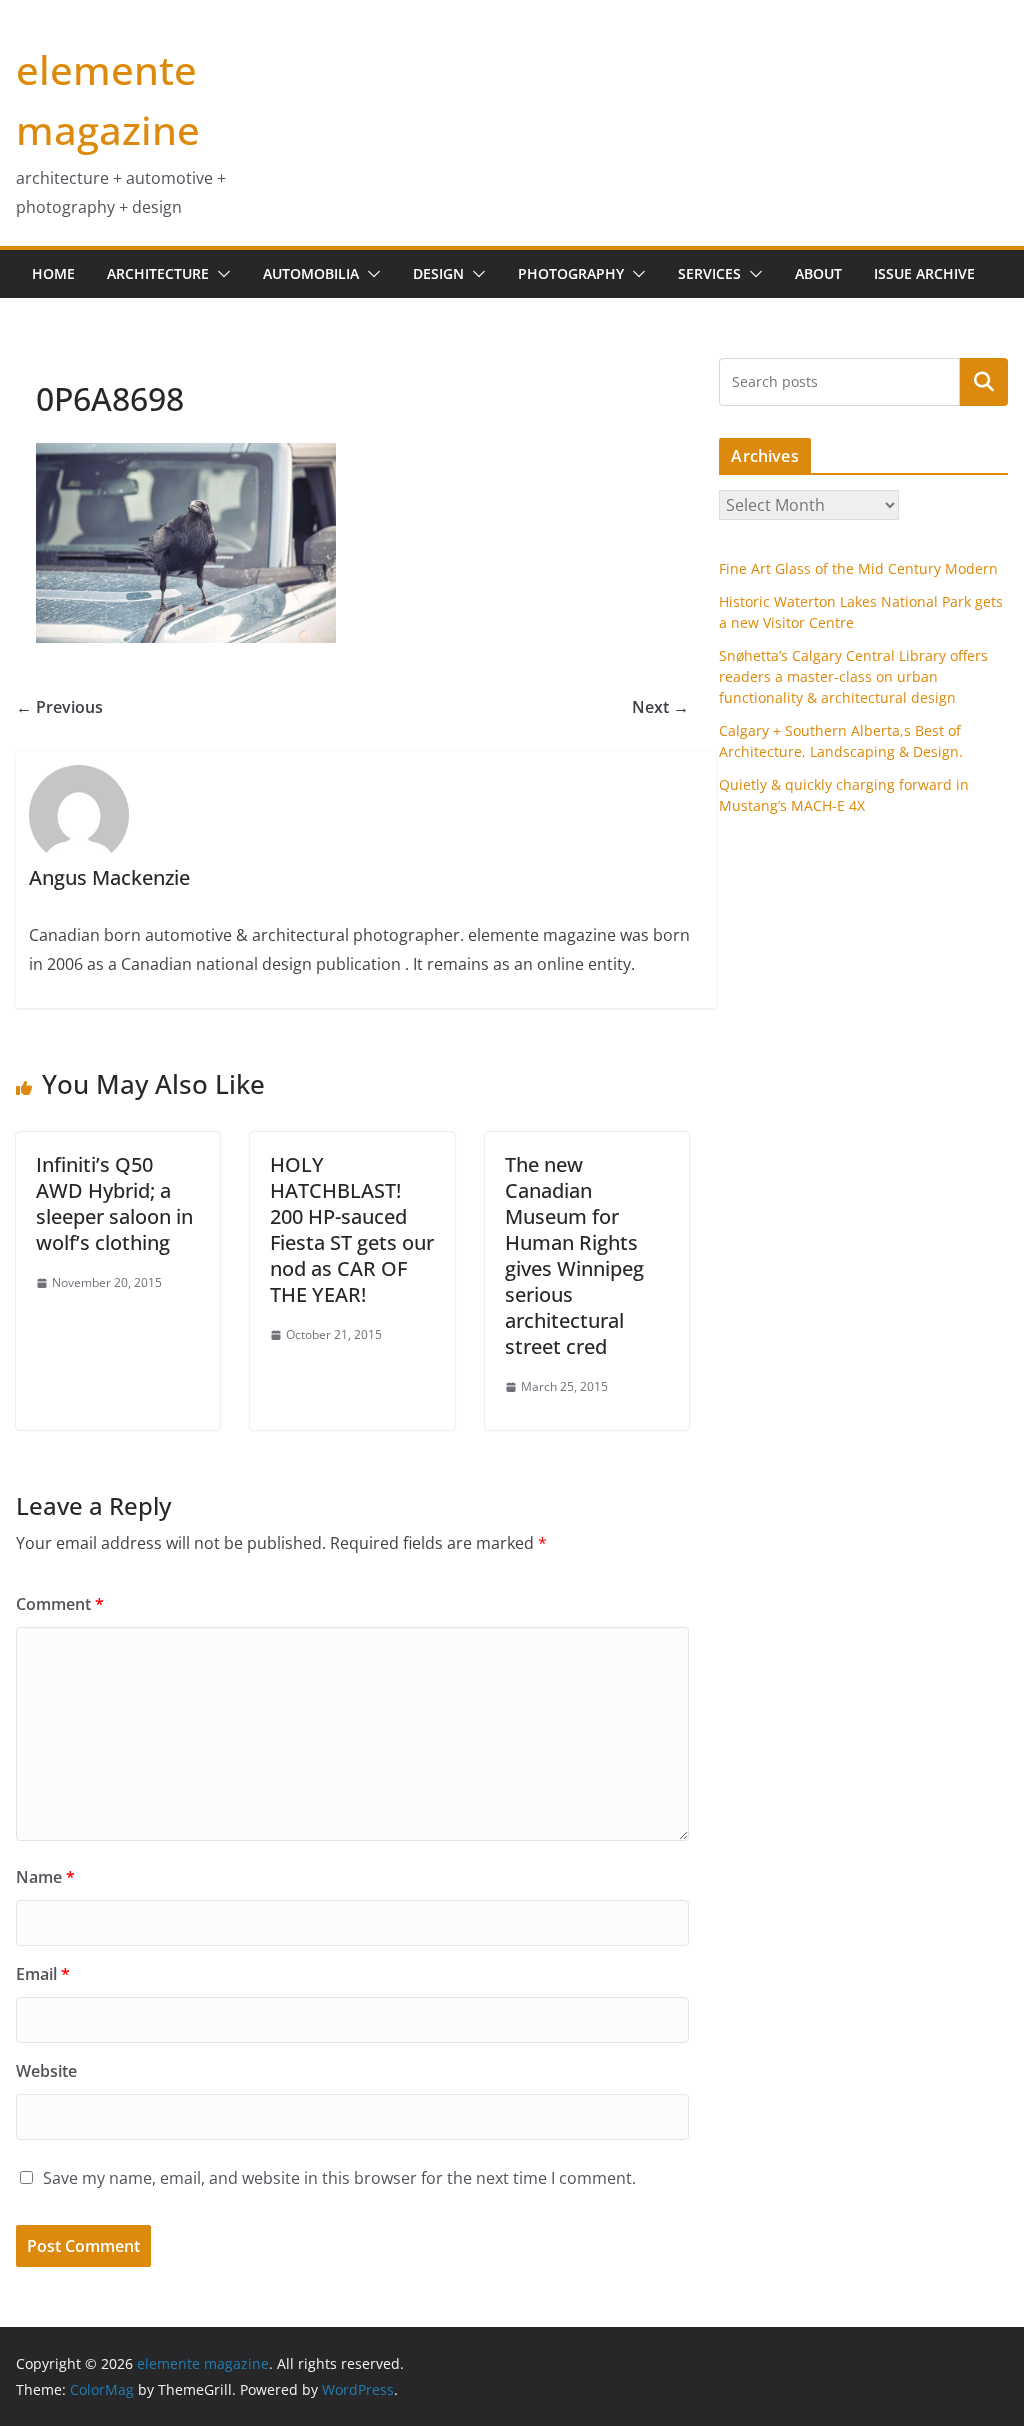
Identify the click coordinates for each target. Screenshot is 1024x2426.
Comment (60, 1604)
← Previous (59, 707)
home (53, 273)
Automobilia (311, 273)
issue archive (924, 273)
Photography (571, 273)
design (438, 273)
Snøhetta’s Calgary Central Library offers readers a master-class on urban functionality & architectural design (853, 676)
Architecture (158, 273)
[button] (220, 274)
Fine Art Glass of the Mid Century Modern (858, 568)
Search (984, 381)
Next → (660, 707)
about (818, 273)
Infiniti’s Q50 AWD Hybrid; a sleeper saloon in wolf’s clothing (114, 1203)
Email (43, 1974)
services (709, 273)
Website (46, 2071)
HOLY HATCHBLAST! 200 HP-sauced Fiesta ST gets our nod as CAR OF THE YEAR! (352, 1229)
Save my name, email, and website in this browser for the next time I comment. (339, 2178)
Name (45, 1877)
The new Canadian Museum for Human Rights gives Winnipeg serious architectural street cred (574, 1255)
